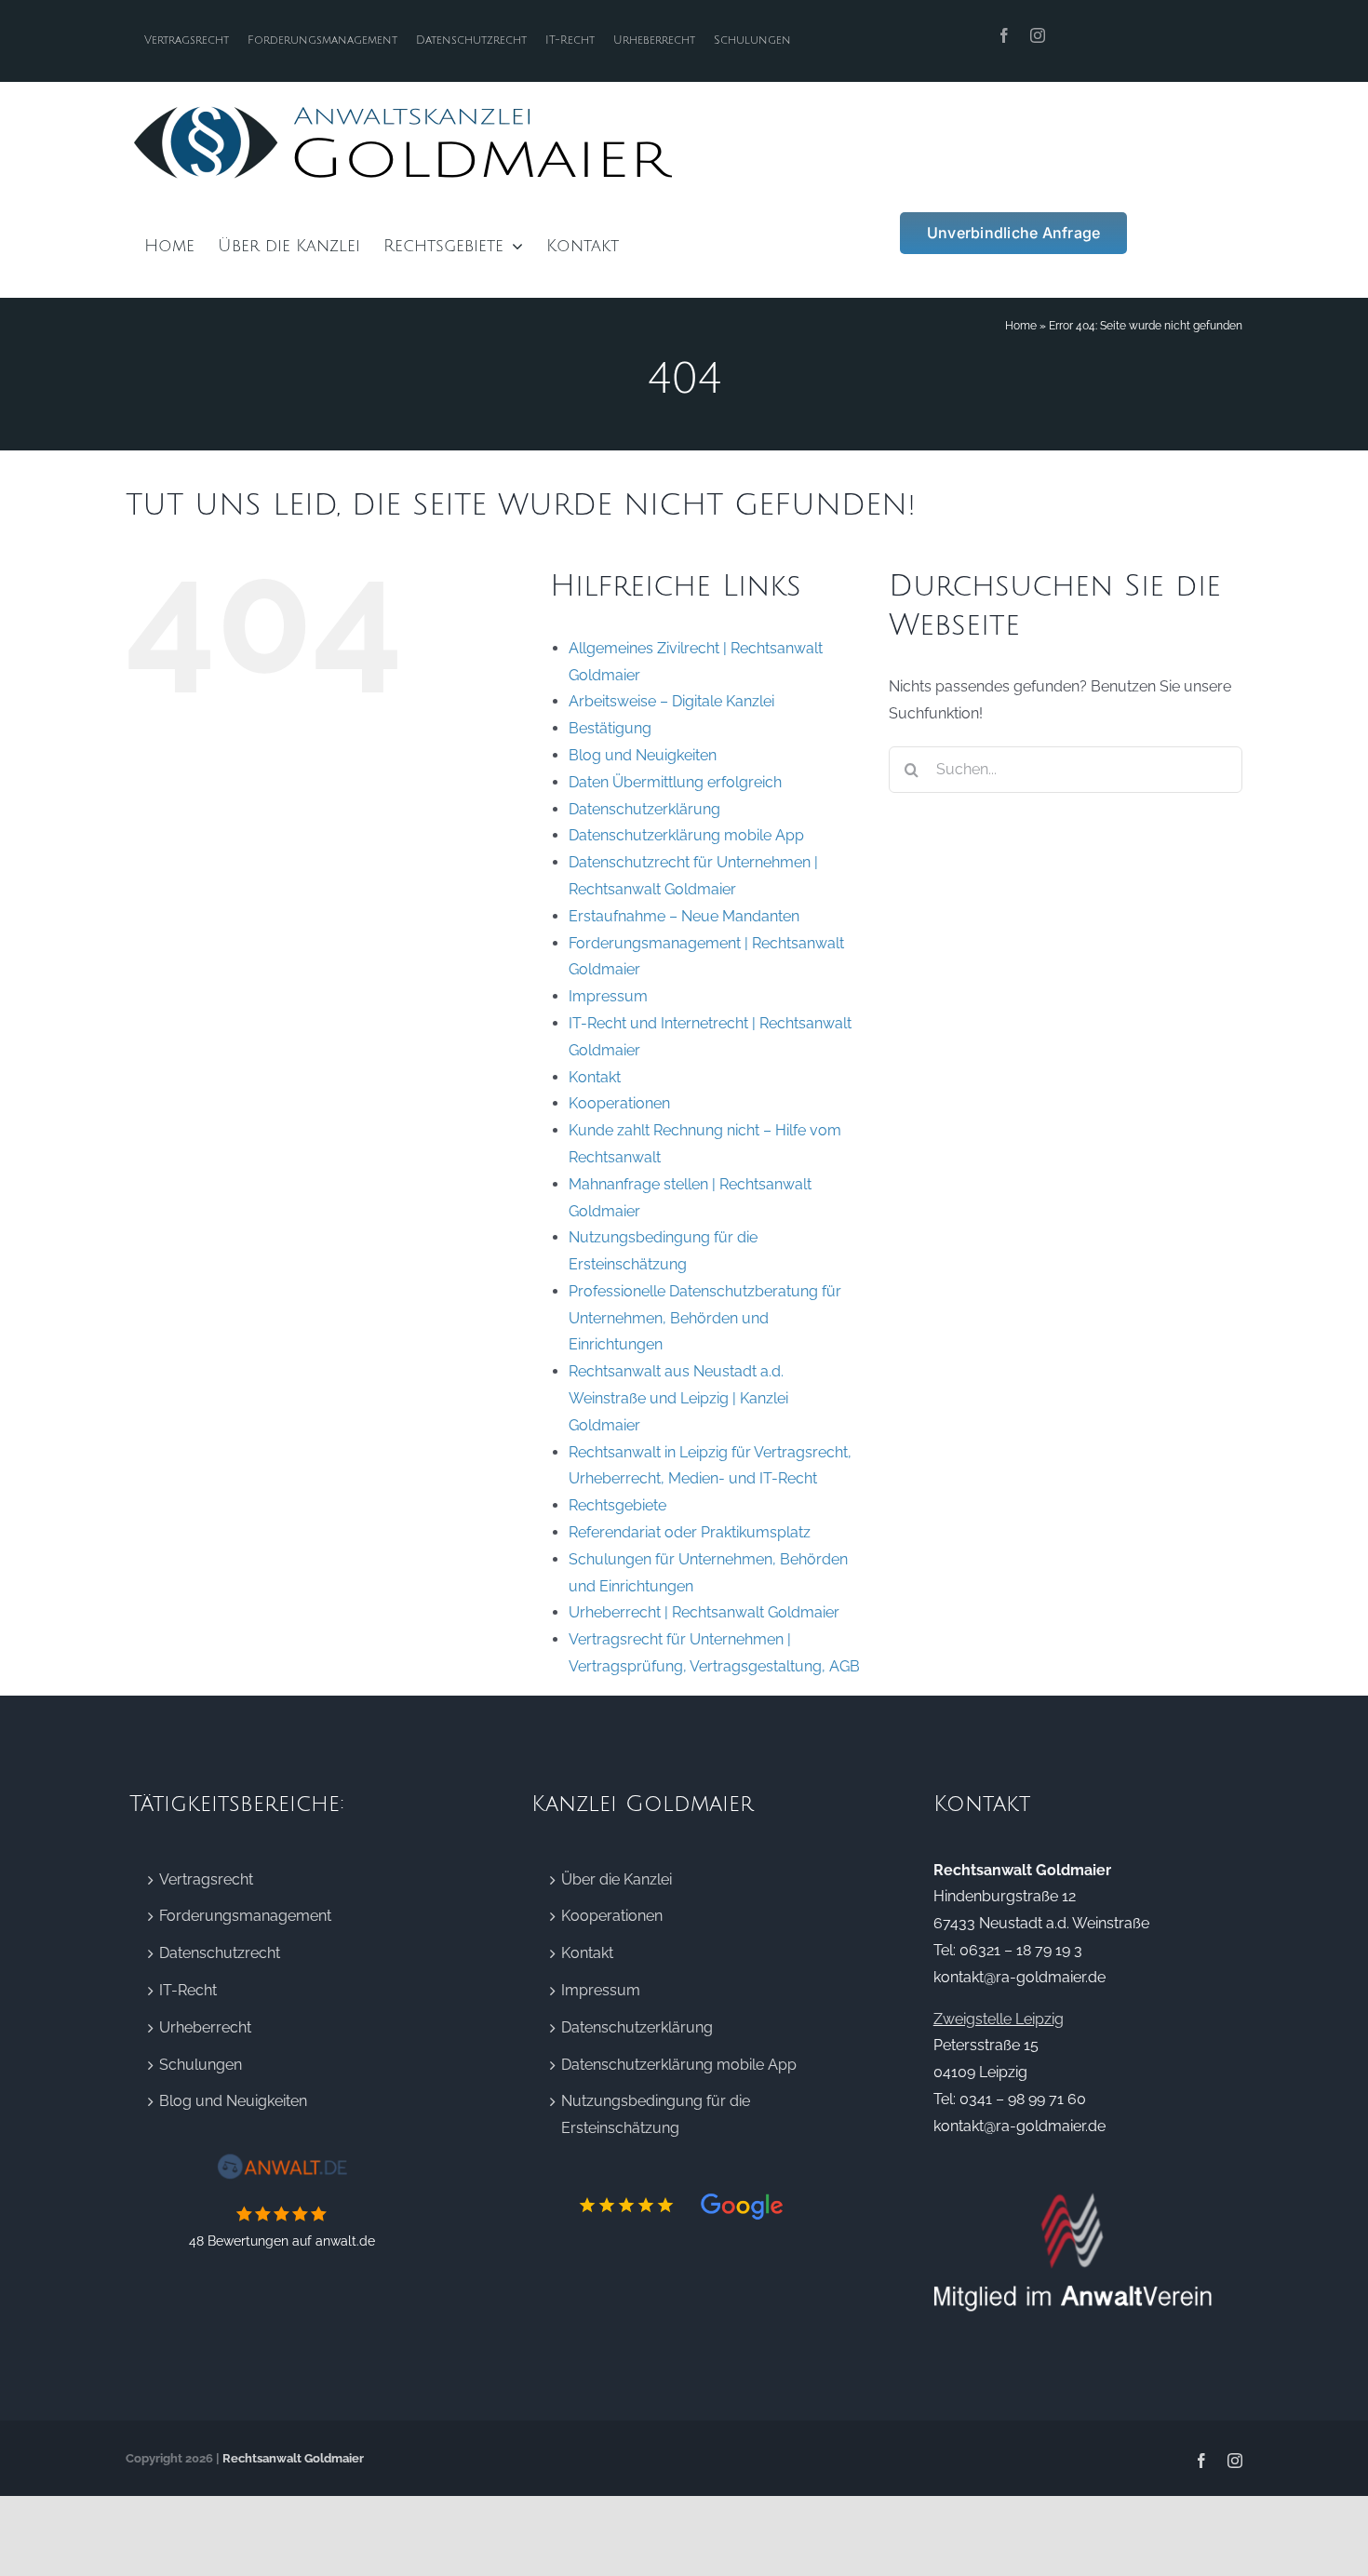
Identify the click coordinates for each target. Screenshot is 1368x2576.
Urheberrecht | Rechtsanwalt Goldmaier (704, 1612)
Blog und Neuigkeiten (643, 755)
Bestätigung (610, 728)
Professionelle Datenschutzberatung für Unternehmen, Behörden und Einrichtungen (705, 1318)
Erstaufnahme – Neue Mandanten (684, 916)
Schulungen (201, 2065)
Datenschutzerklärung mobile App (686, 835)
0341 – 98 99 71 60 (1023, 2099)
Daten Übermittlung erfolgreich (675, 782)
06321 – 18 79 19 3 (1021, 1950)
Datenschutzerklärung (644, 809)
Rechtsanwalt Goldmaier (293, 2458)
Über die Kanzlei (617, 1879)
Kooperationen (619, 1103)
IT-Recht (188, 1990)
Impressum (608, 996)
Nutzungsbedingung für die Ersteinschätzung (656, 2114)
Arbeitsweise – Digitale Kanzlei (671, 701)
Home (1021, 326)
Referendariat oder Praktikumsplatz (690, 1532)
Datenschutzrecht (220, 1953)
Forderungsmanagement (245, 1916)
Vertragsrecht (206, 1879)
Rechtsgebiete (617, 1505)
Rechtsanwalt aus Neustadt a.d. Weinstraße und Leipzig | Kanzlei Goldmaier (678, 1398)
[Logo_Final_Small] (405, 107)
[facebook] (1004, 35)
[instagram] (1038, 35)
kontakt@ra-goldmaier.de (1019, 1977)
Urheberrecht (205, 2027)
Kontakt (595, 1077)
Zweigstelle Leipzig (999, 2019)
